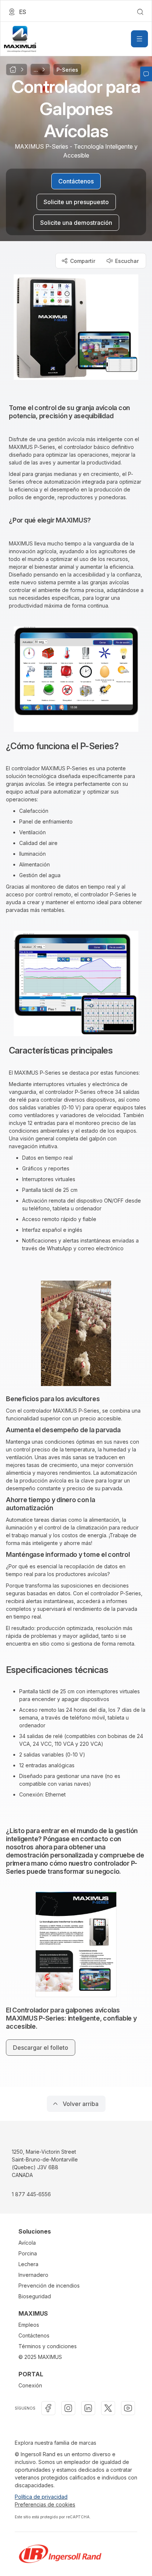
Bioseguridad (35, 2296)
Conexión (30, 2385)
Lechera (28, 2264)
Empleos (29, 2325)
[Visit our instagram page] (68, 2408)
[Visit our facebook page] (48, 2408)
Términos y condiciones (48, 2346)
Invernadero (33, 2275)
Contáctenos (34, 2335)
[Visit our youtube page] (128, 2408)
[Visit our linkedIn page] (88, 2408)
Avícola (27, 2243)
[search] (140, 12)
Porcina (28, 2253)
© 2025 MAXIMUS (40, 2357)
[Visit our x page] (108, 2408)
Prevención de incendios (49, 2286)
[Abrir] (139, 39)
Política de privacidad (41, 2497)
